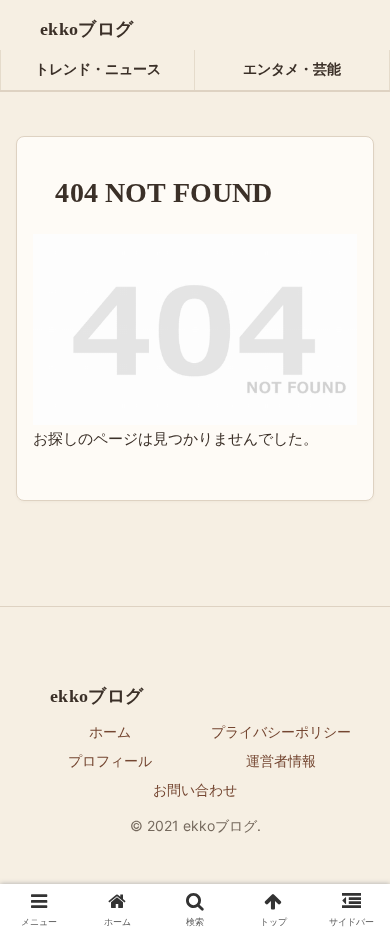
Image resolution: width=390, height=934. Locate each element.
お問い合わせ (195, 789)
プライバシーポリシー (281, 731)
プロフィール (110, 760)
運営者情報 (281, 760)
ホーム (110, 731)
